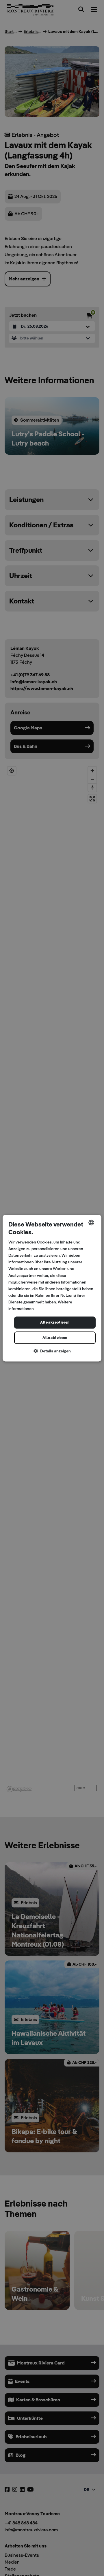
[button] (52, 1351)
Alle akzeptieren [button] (55, 1323)
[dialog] (52, 1288)
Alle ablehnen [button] (55, 1338)
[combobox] (91, 1222)
